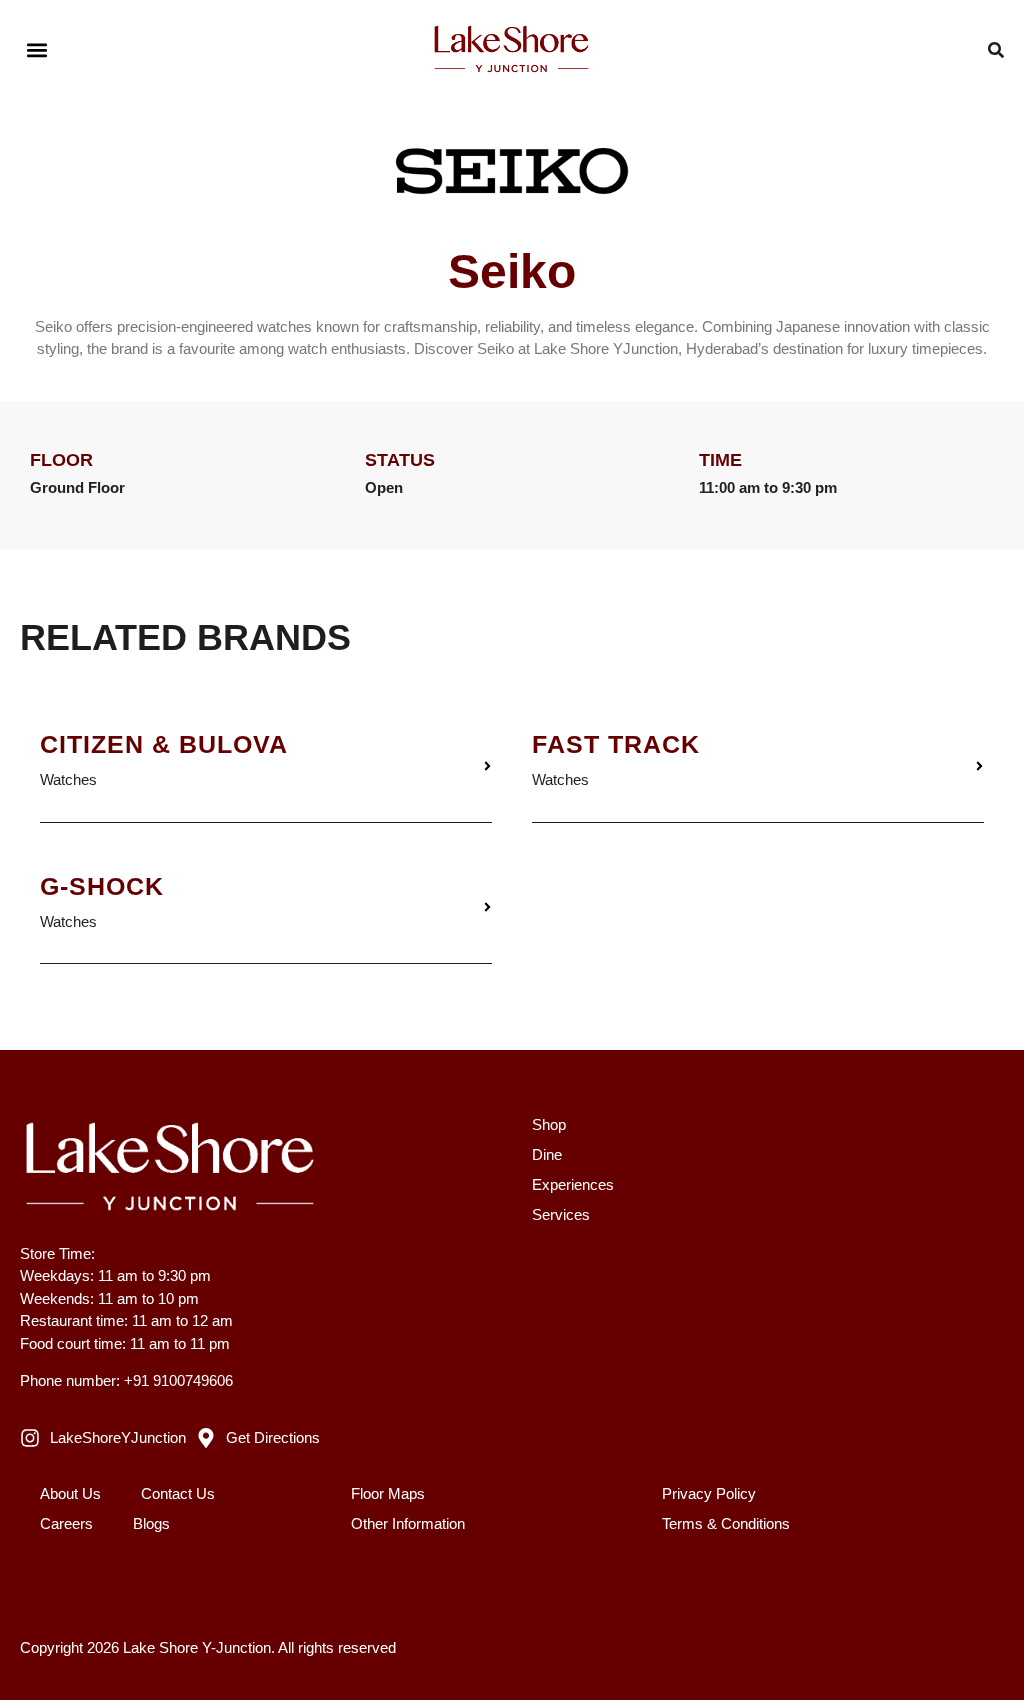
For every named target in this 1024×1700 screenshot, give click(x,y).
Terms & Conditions (726, 1523)
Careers (66, 1523)
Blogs (151, 1523)
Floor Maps (388, 1493)
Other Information (408, 1523)
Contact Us (178, 1493)
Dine (547, 1154)
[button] (36, 50)
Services (561, 1214)
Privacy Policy (709, 1493)
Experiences (573, 1184)
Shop (549, 1124)
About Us (70, 1493)
